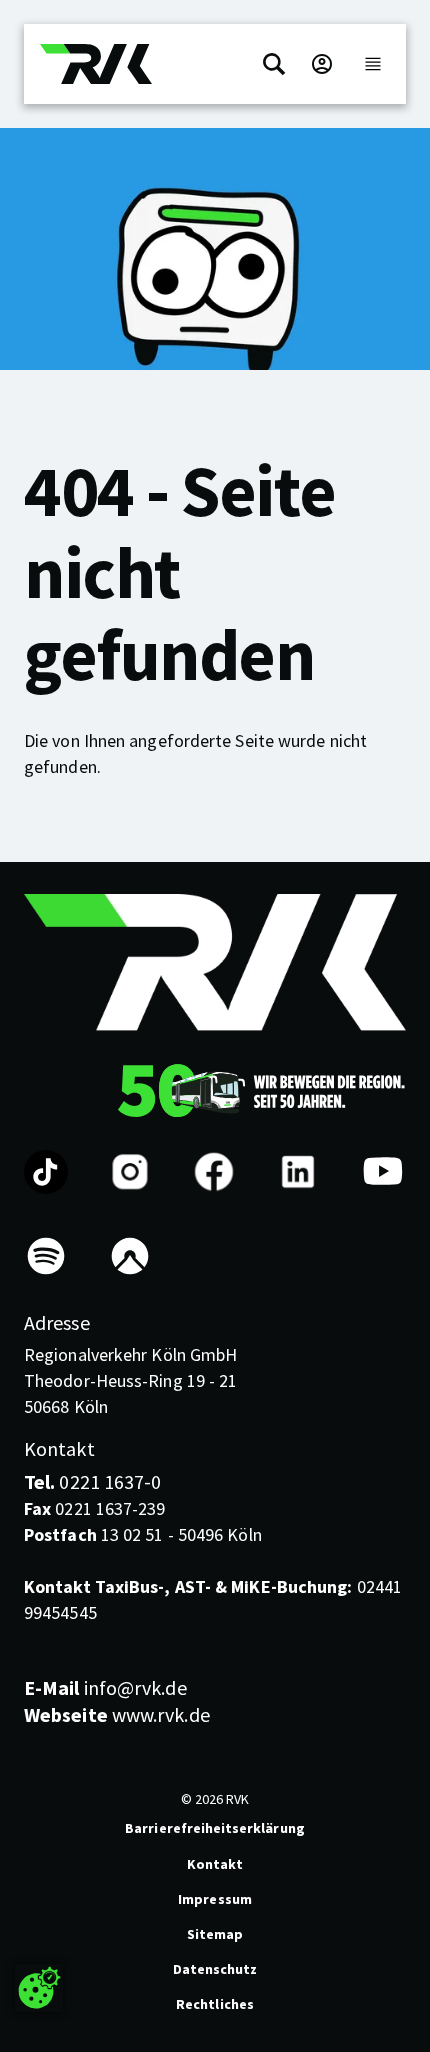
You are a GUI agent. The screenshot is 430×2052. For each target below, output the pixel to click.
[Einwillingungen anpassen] (39, 1988)
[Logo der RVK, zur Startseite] (96, 64)
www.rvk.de (117, 1714)
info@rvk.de (105, 1687)
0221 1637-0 (92, 1481)
